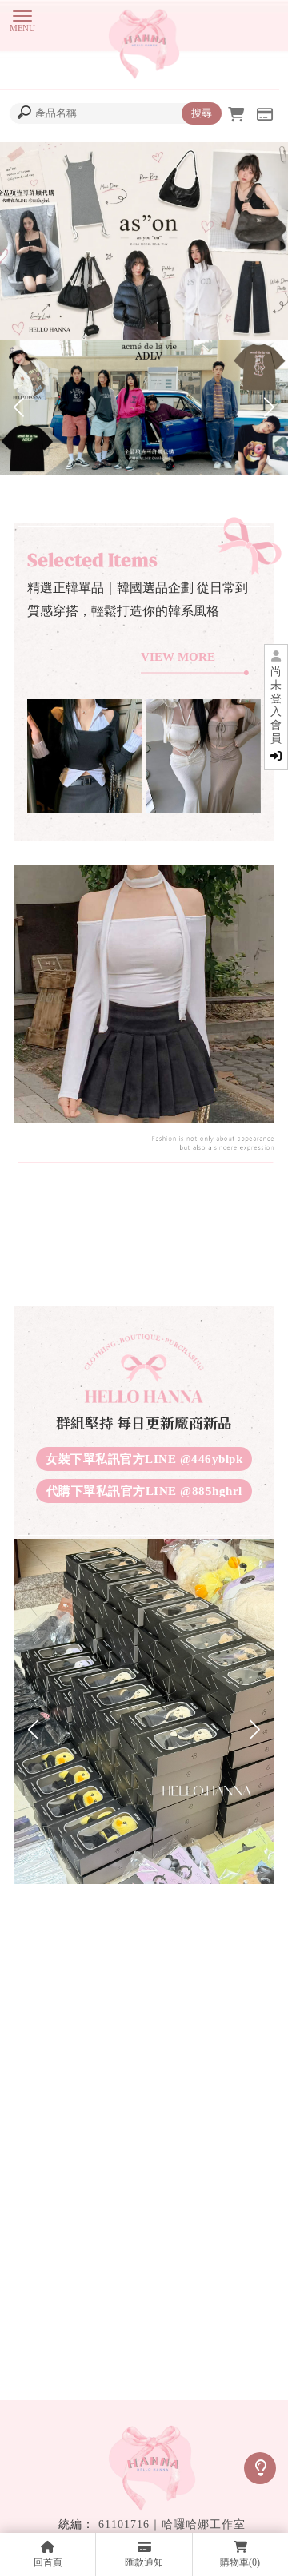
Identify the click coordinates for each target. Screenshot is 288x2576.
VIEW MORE (178, 657)
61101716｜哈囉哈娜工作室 (172, 2524)
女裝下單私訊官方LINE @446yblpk (144, 1459)
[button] (19, 407)
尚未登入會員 (276, 705)
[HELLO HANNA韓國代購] (144, 46)
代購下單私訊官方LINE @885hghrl (144, 1491)
